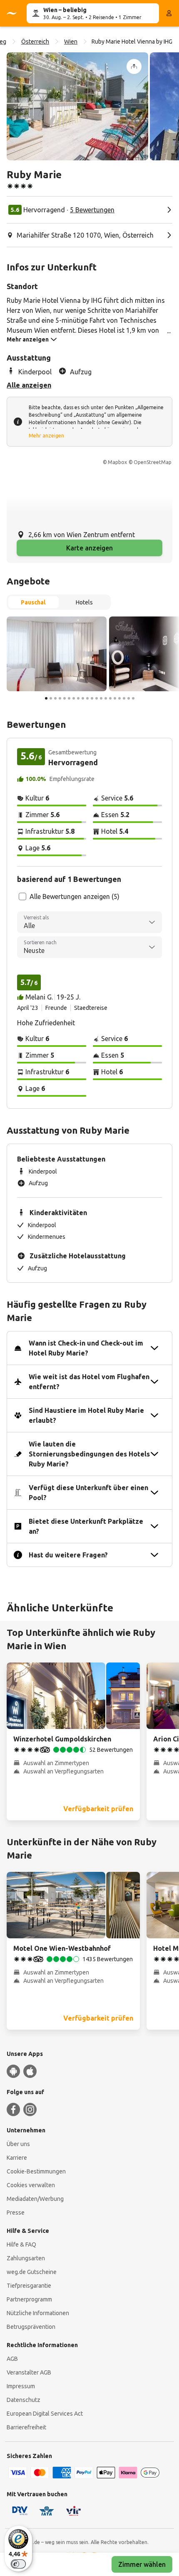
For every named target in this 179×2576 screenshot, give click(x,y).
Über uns (18, 2144)
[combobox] (89, 922)
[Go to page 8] (78, 698)
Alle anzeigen (29, 385)
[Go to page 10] (87, 698)
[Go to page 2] (51, 698)
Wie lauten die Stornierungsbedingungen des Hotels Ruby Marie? (89, 1454)
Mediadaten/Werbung (35, 2199)
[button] (77, 106)
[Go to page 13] (101, 698)
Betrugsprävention (31, 2327)
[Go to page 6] (69, 698)
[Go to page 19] (129, 698)
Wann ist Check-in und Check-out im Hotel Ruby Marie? (86, 1348)
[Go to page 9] (83, 698)
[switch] (18, 2564)
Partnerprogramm (29, 2299)
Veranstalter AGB (29, 2372)
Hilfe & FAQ (21, 2244)
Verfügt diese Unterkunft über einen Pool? (88, 1493)
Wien (71, 42)
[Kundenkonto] (169, 13)
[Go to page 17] (119, 698)
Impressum (21, 2386)
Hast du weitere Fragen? (68, 1555)
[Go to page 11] (92, 698)
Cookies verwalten (31, 2185)
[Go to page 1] (46, 698)
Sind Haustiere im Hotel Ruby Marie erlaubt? (86, 1415)
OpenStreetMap (153, 462)
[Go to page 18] (124, 698)
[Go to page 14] (106, 698)
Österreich (35, 42)
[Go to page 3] (55, 698)
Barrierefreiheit (26, 2427)
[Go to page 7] (74, 698)
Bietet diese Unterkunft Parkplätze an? (86, 1526)
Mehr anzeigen (46, 436)
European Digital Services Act (45, 2414)
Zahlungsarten (26, 2258)
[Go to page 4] (60, 698)
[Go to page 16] (115, 698)
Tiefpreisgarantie (29, 2286)
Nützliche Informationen (38, 2313)
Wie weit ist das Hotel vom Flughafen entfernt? (89, 1382)
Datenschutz (24, 2400)
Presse (16, 2213)
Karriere (17, 2158)
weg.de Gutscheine (32, 2272)
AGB (12, 2359)
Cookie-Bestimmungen (36, 2171)
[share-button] (134, 66)
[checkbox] (22, 896)
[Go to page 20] (133, 698)
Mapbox (117, 462)
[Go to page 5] (65, 698)
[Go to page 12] (97, 698)
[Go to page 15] (110, 698)
